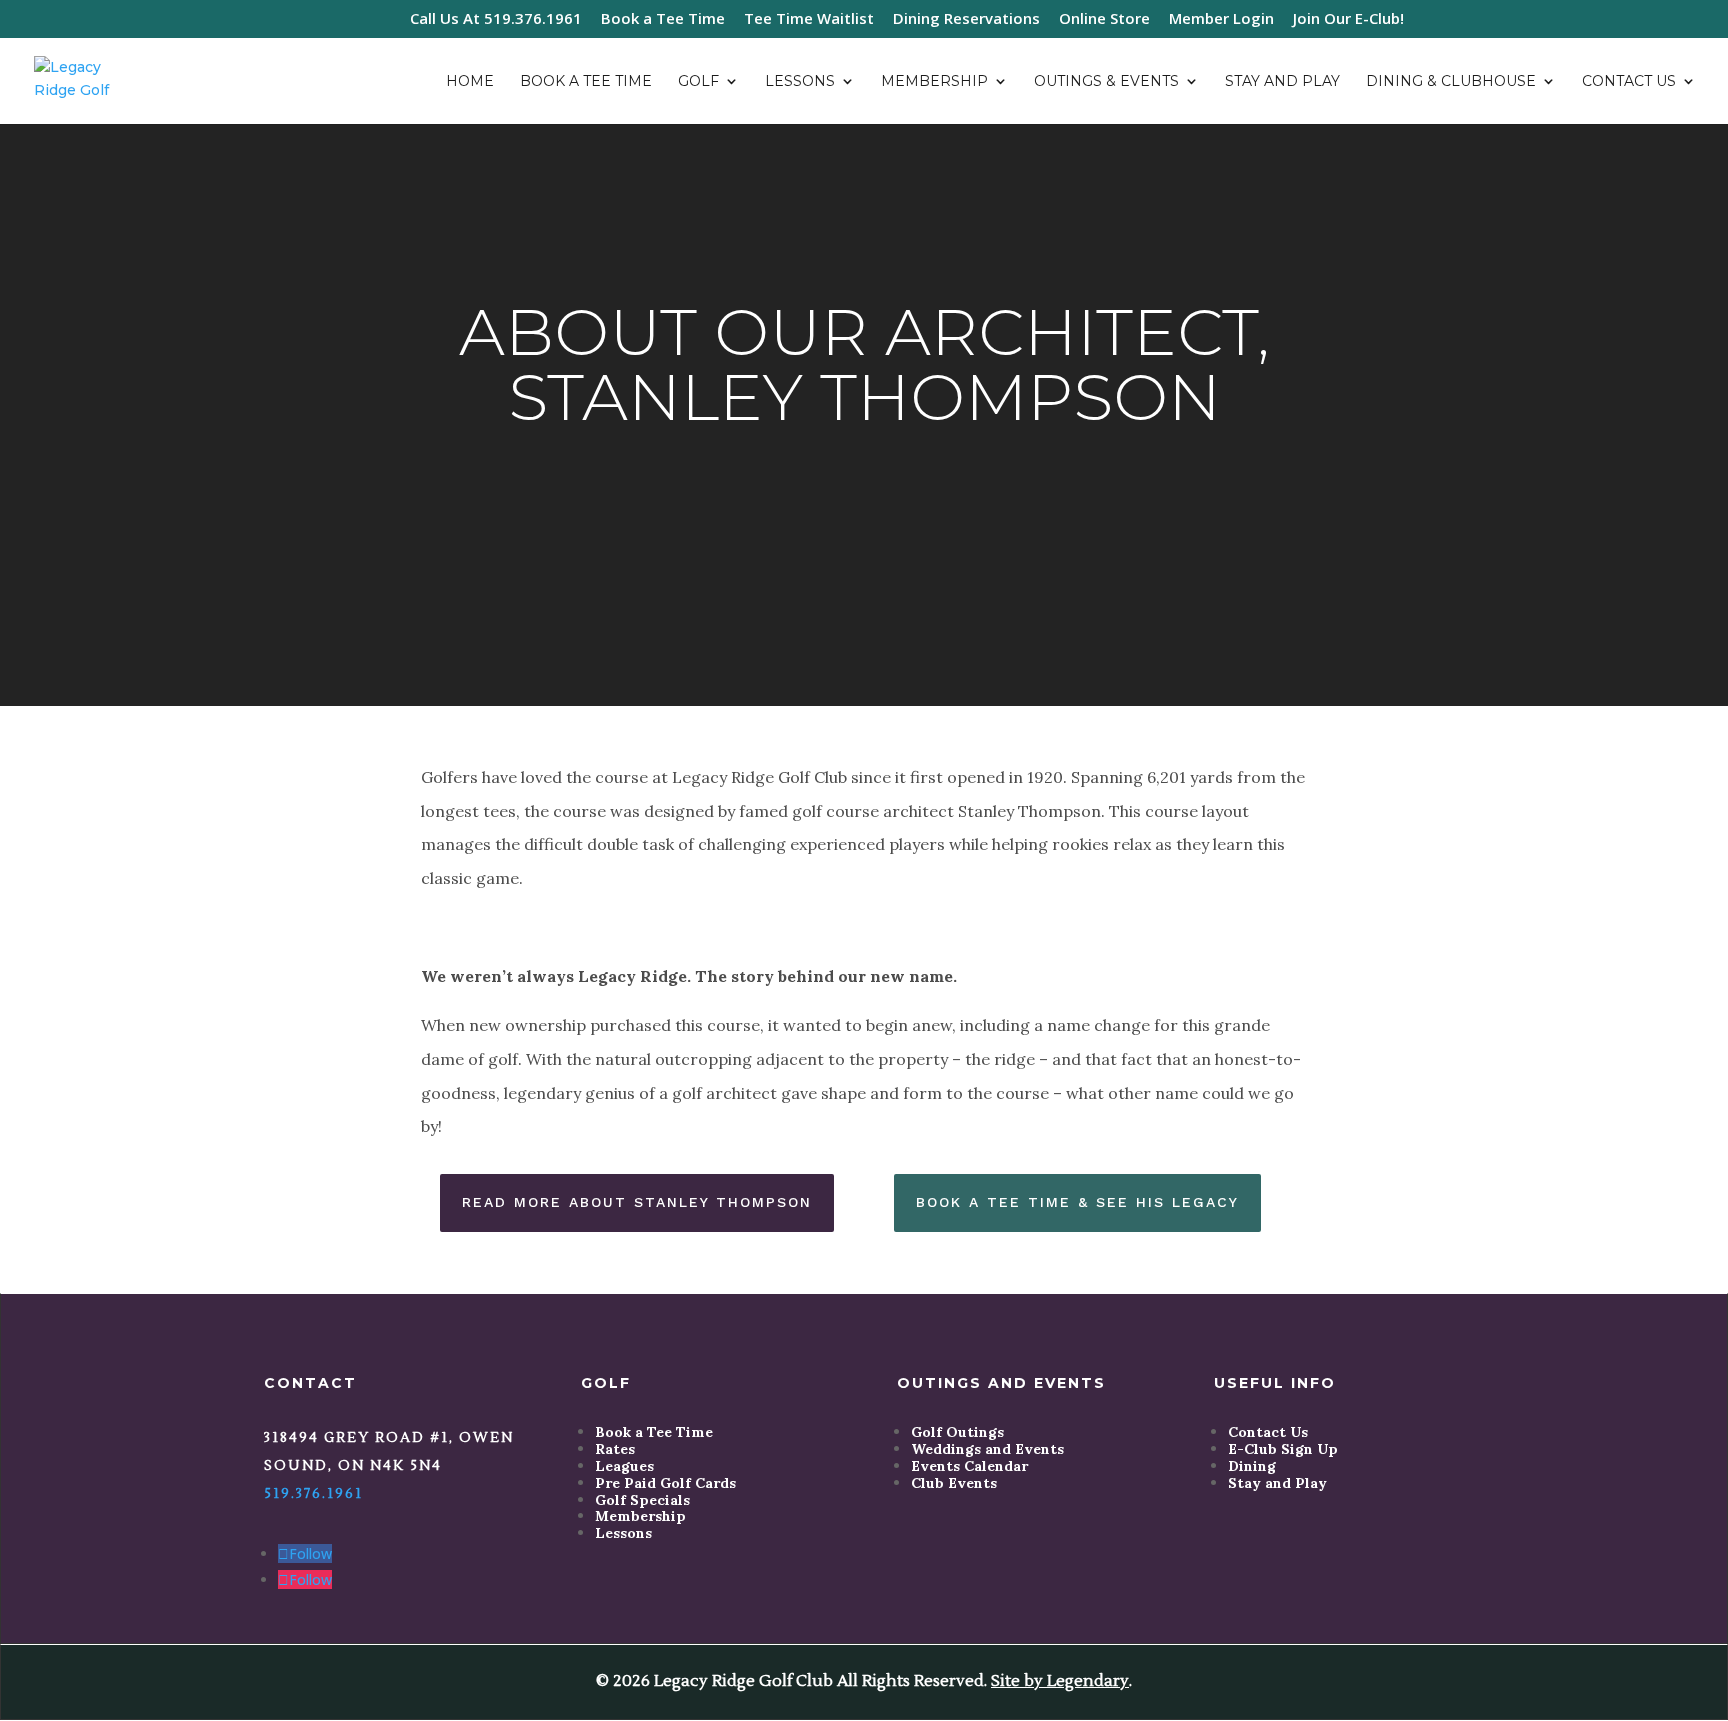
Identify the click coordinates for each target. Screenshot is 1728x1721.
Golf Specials (642, 1500)
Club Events (954, 1483)
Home (470, 82)
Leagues (624, 1466)
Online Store (1104, 19)
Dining (1252, 1466)
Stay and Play (1282, 82)
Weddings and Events (987, 1449)
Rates (615, 1449)
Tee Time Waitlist (809, 19)
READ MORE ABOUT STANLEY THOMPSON (637, 1202)
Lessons (800, 82)
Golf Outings (957, 1432)
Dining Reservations (966, 19)
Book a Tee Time (663, 19)
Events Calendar (969, 1466)
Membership (934, 82)
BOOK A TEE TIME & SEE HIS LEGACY (1077, 1202)
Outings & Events (1106, 82)
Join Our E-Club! (1348, 19)
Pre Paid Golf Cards (665, 1483)
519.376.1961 (313, 1494)
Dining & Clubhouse (1451, 82)
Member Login (1221, 19)
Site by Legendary (1060, 1681)
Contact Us (1629, 82)
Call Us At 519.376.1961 (496, 19)
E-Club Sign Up (1283, 1449)
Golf (698, 82)
